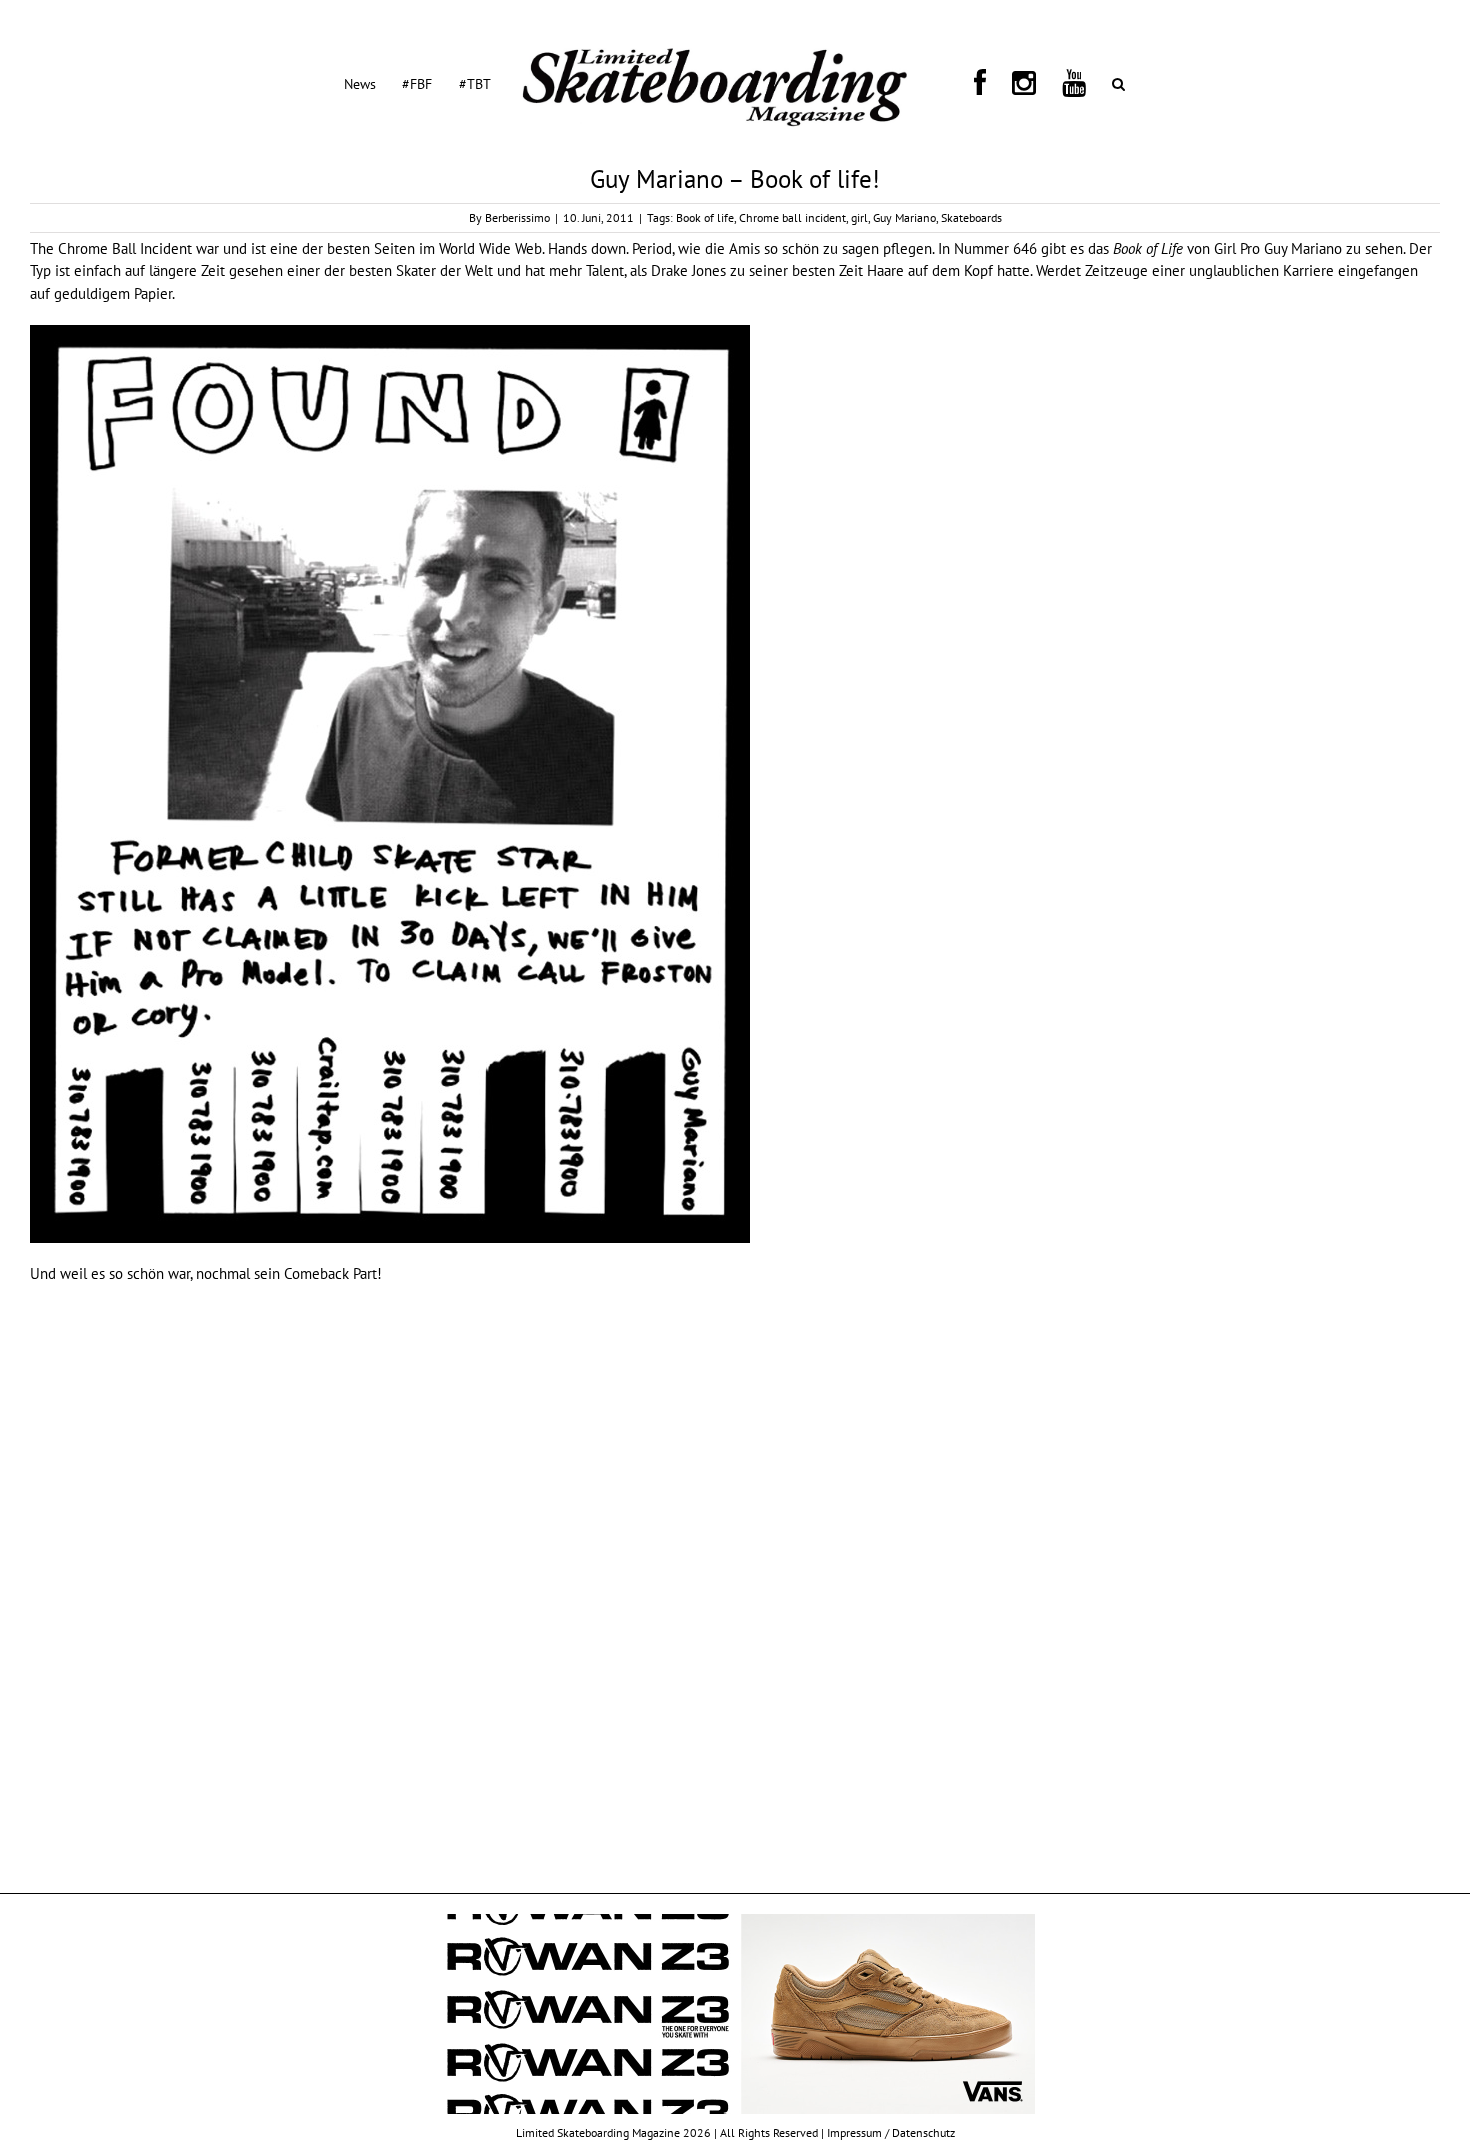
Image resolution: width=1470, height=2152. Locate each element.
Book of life (705, 217)
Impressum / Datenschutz (891, 2132)
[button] (1042, 83)
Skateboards (971, 217)
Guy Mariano (904, 217)
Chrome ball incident (792, 217)
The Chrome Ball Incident (111, 248)
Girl (1225, 248)
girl (859, 217)
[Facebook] (967, 83)
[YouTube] (1019, 83)
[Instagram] (990, 83)
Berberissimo (517, 217)
